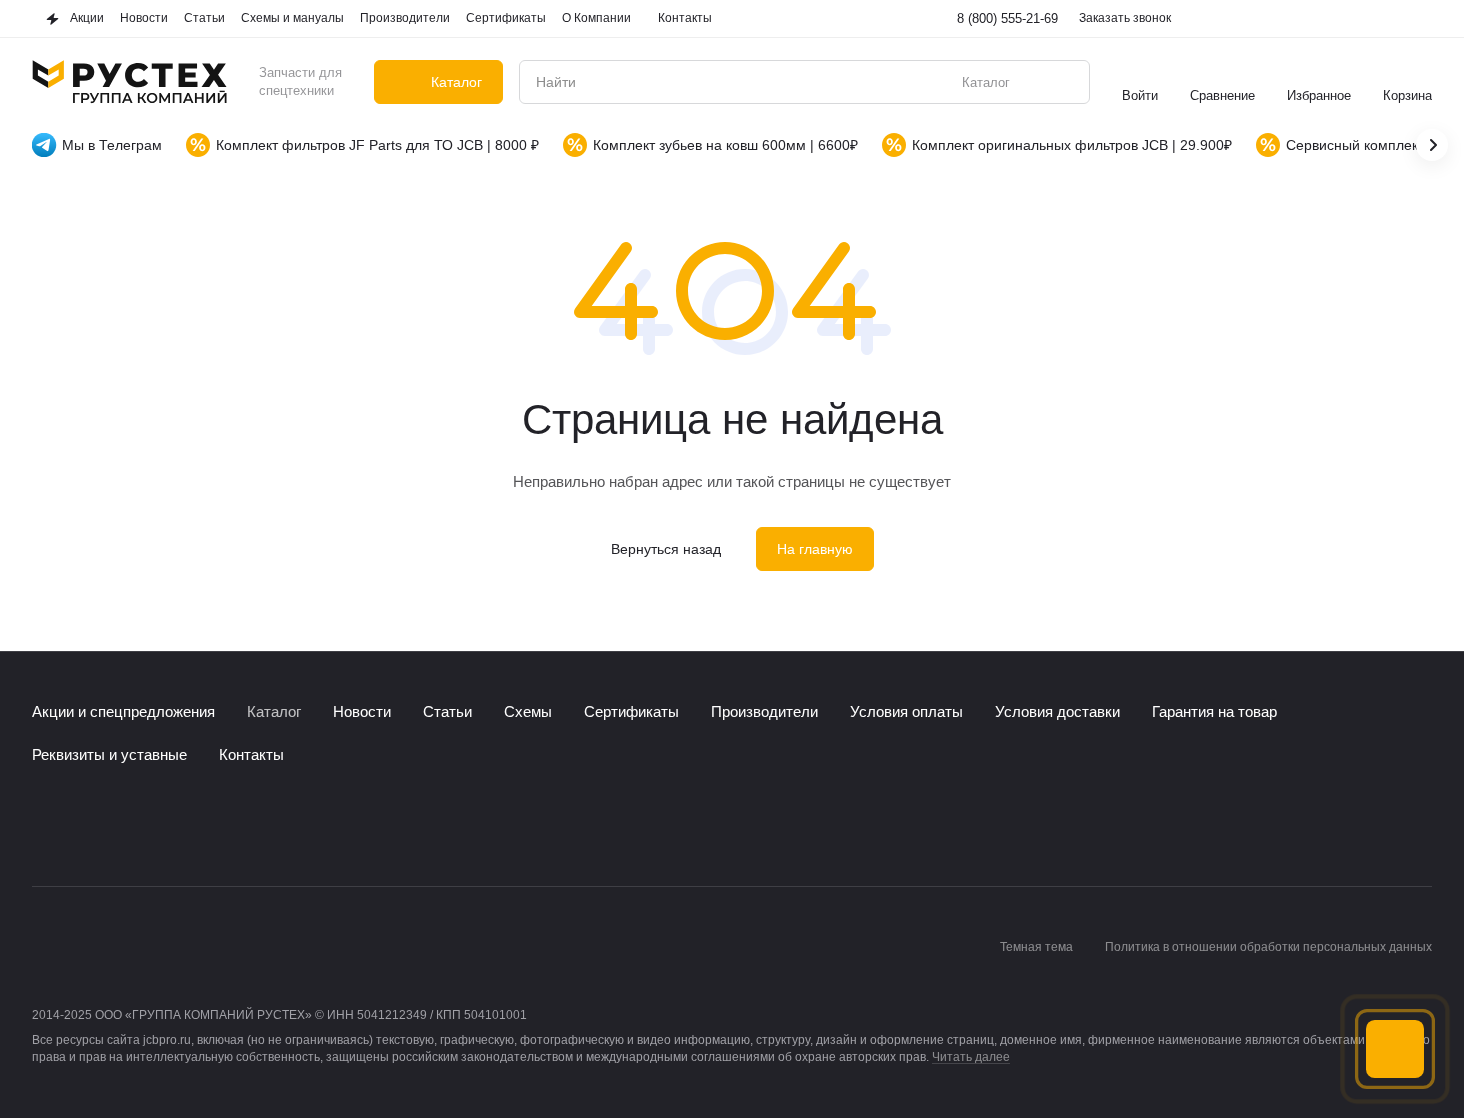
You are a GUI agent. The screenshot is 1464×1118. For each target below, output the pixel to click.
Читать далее (971, 1057)
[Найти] (1064, 82)
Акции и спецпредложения (123, 711)
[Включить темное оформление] (1420, 19)
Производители (764, 711)
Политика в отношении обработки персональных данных (1268, 947)
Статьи (447, 711)
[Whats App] (124, 826)
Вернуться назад (666, 549)
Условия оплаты (906, 711)
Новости (362, 711)
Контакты (251, 754)
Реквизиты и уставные (109, 754)
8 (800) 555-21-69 (1007, 18)
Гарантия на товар (1214, 711)
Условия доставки (1057, 711)
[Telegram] (84, 826)
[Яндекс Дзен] (164, 826)
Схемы (528, 711)
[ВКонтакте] (44, 826)
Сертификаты (631, 711)
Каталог (274, 711)
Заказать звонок (1125, 18)
